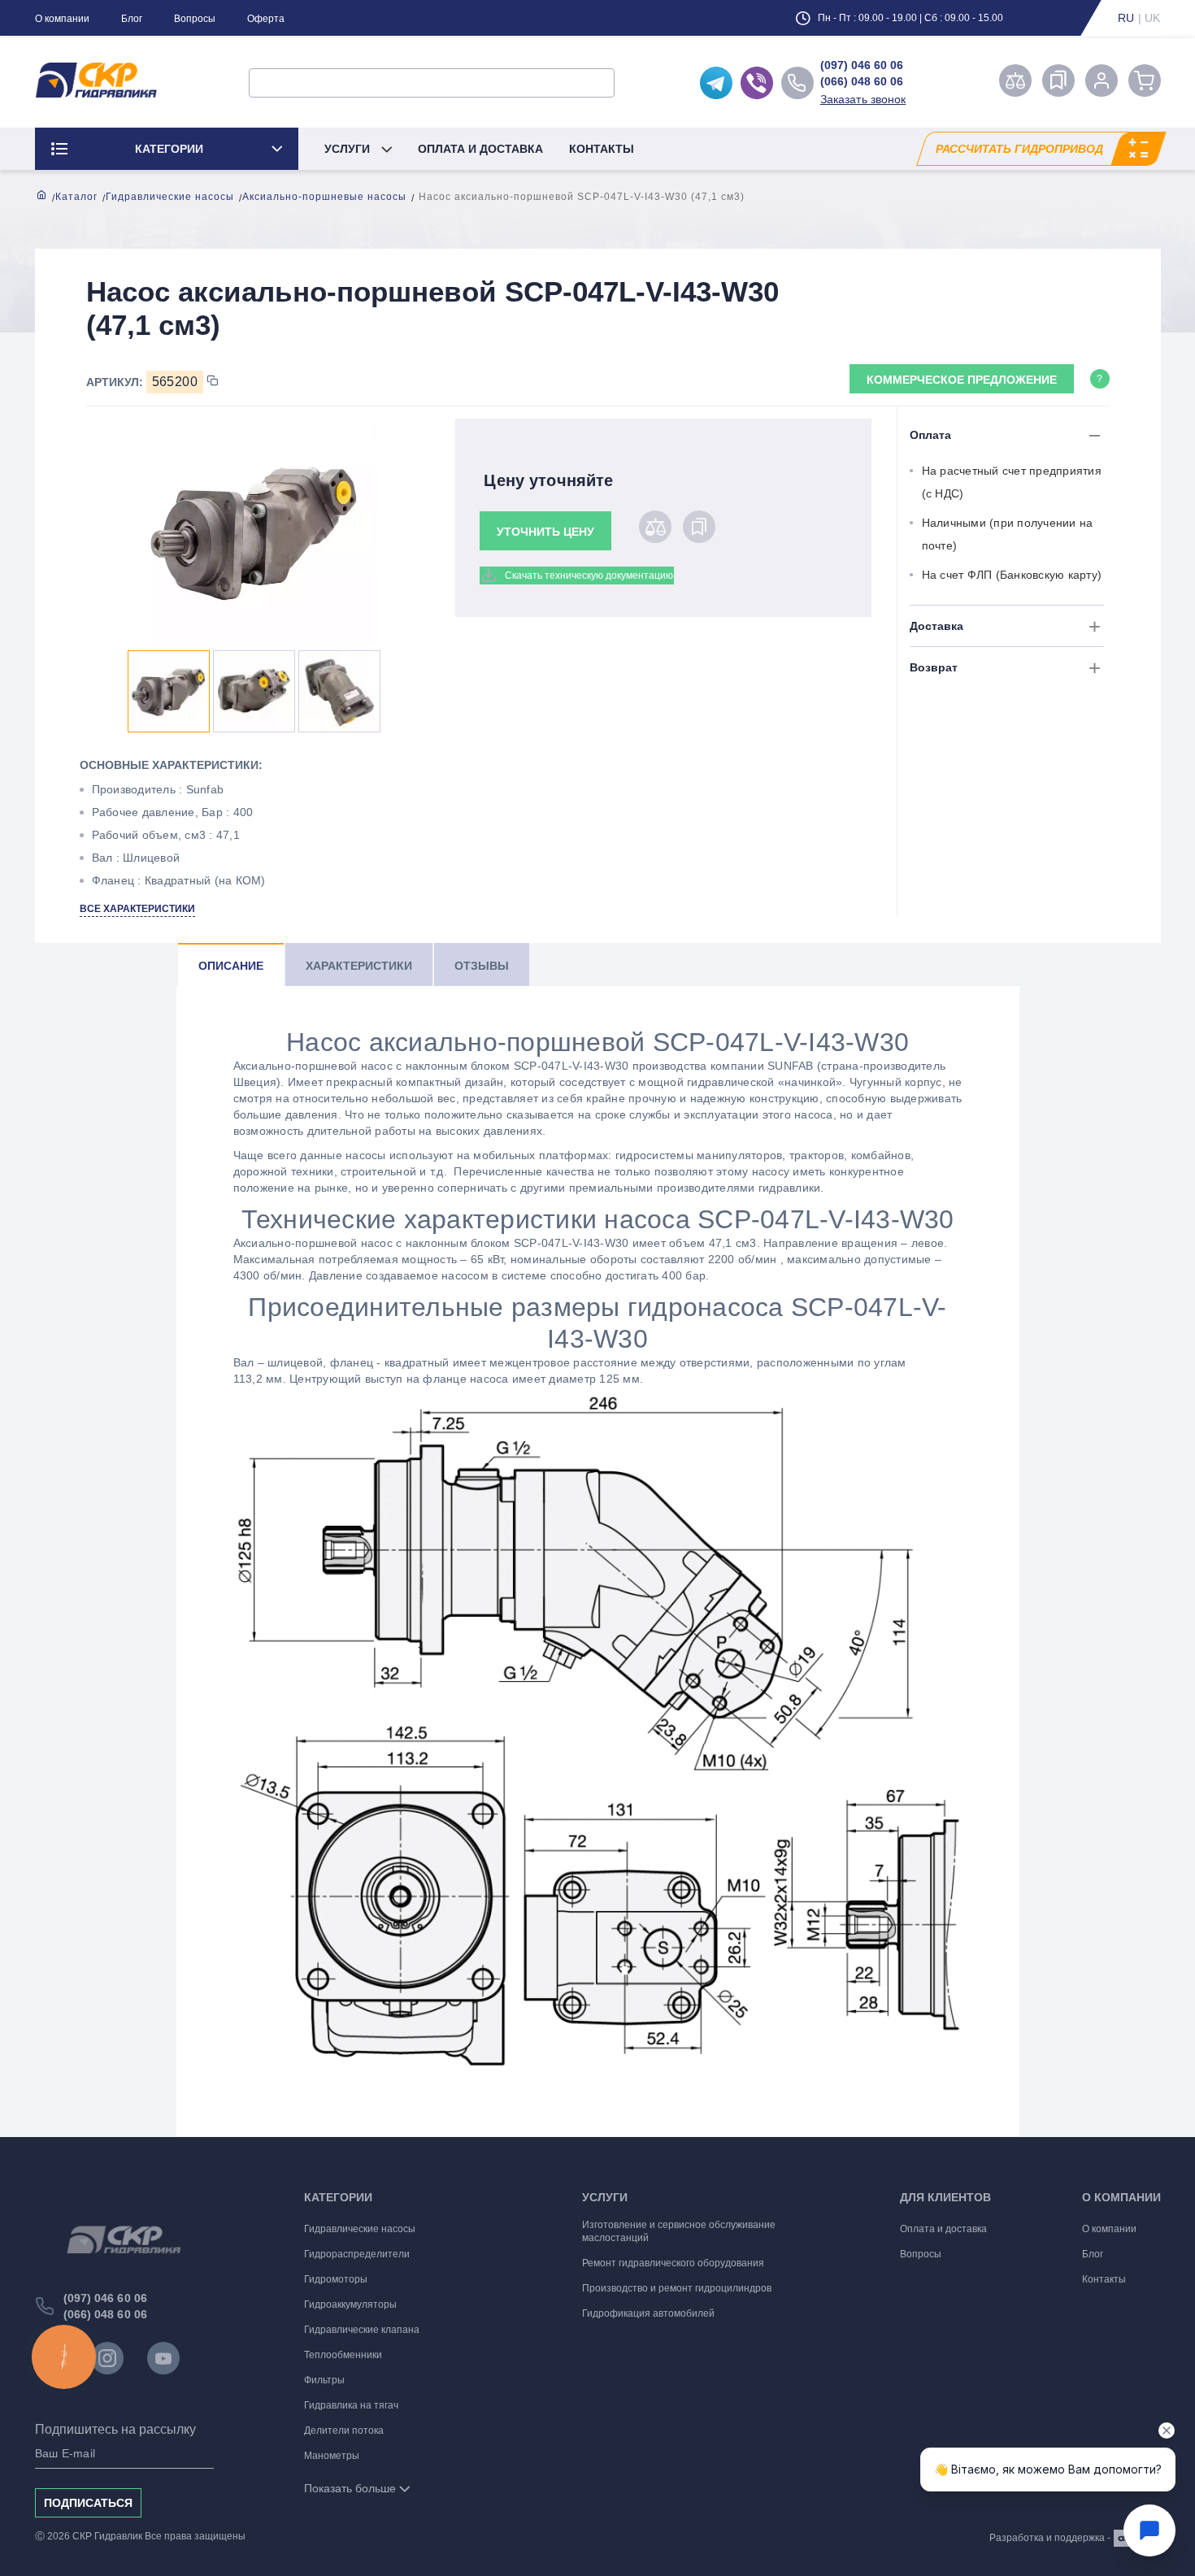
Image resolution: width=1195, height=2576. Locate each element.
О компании (62, 19)
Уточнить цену (545, 532)
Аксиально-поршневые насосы (324, 197)
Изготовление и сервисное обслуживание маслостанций (679, 2231)
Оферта (266, 19)
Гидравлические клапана (362, 2330)
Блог (132, 19)
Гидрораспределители (357, 2254)
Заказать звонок (863, 99)
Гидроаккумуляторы (350, 2304)
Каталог (76, 197)
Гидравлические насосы (170, 197)
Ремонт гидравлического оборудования (673, 2263)
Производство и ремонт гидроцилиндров (677, 2288)
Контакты (602, 149)
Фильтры (324, 2380)
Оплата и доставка (480, 149)
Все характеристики (137, 909)
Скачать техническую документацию (589, 576)
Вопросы (195, 19)
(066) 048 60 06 (862, 81)
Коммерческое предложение (962, 380)
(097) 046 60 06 (862, 65)
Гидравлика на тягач (351, 2405)
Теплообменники (343, 2355)
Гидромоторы (336, 2279)
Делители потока (344, 2430)
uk (1153, 18)
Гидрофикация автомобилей (648, 2313)
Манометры (332, 2456)
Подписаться (88, 2503)
